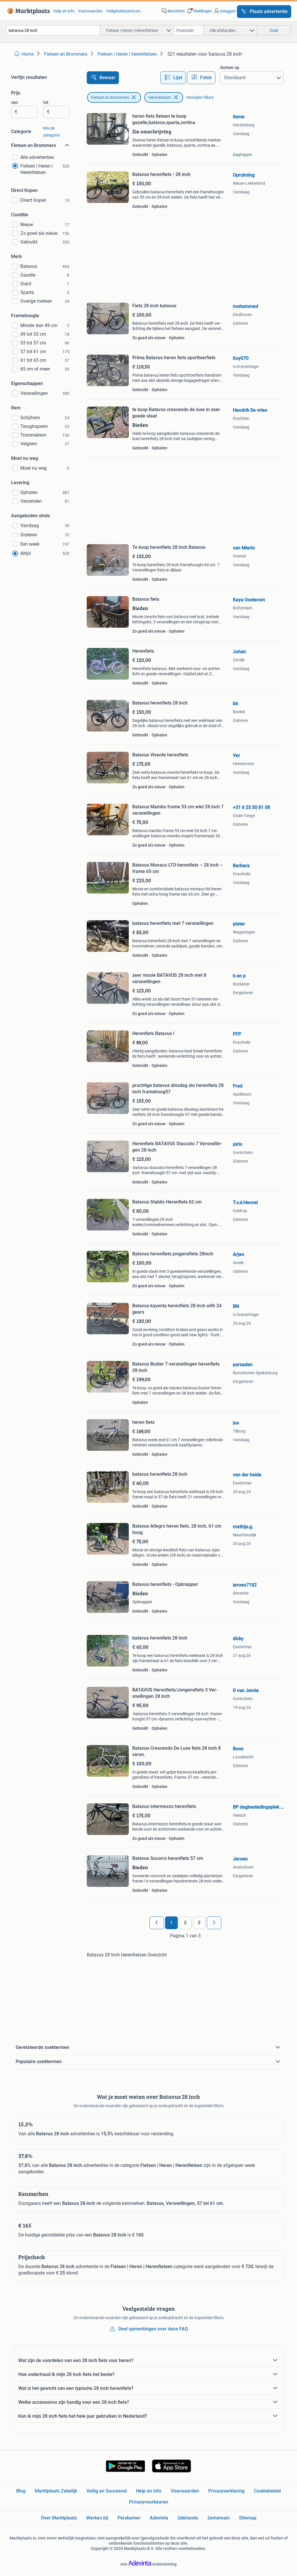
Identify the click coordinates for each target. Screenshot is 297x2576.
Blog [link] (21, 2491)
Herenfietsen (160, 97)
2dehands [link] (188, 2518)
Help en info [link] (64, 11)
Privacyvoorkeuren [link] (149, 2502)
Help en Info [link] (149, 2491)
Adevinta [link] (159, 2518)
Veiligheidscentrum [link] (123, 11)
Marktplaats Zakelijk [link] (56, 2491)
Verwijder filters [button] (200, 97)
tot (46, 102)
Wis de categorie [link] (51, 132)
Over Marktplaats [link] (59, 2518)
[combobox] (53, 30)
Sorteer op (230, 68)
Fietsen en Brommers (110, 97)
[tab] (173, 78)
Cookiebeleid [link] (267, 2491)
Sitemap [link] (248, 2518)
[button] (199, 11)
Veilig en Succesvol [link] (107, 2491)
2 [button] (185, 1923)
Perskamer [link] (129, 2518)
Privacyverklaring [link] (226, 2491)
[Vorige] (157, 1923)
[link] (27, 11)
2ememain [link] (219, 2518)
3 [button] (199, 1923)
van (14, 102)
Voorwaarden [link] (90, 11)
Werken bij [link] (97, 2518)
